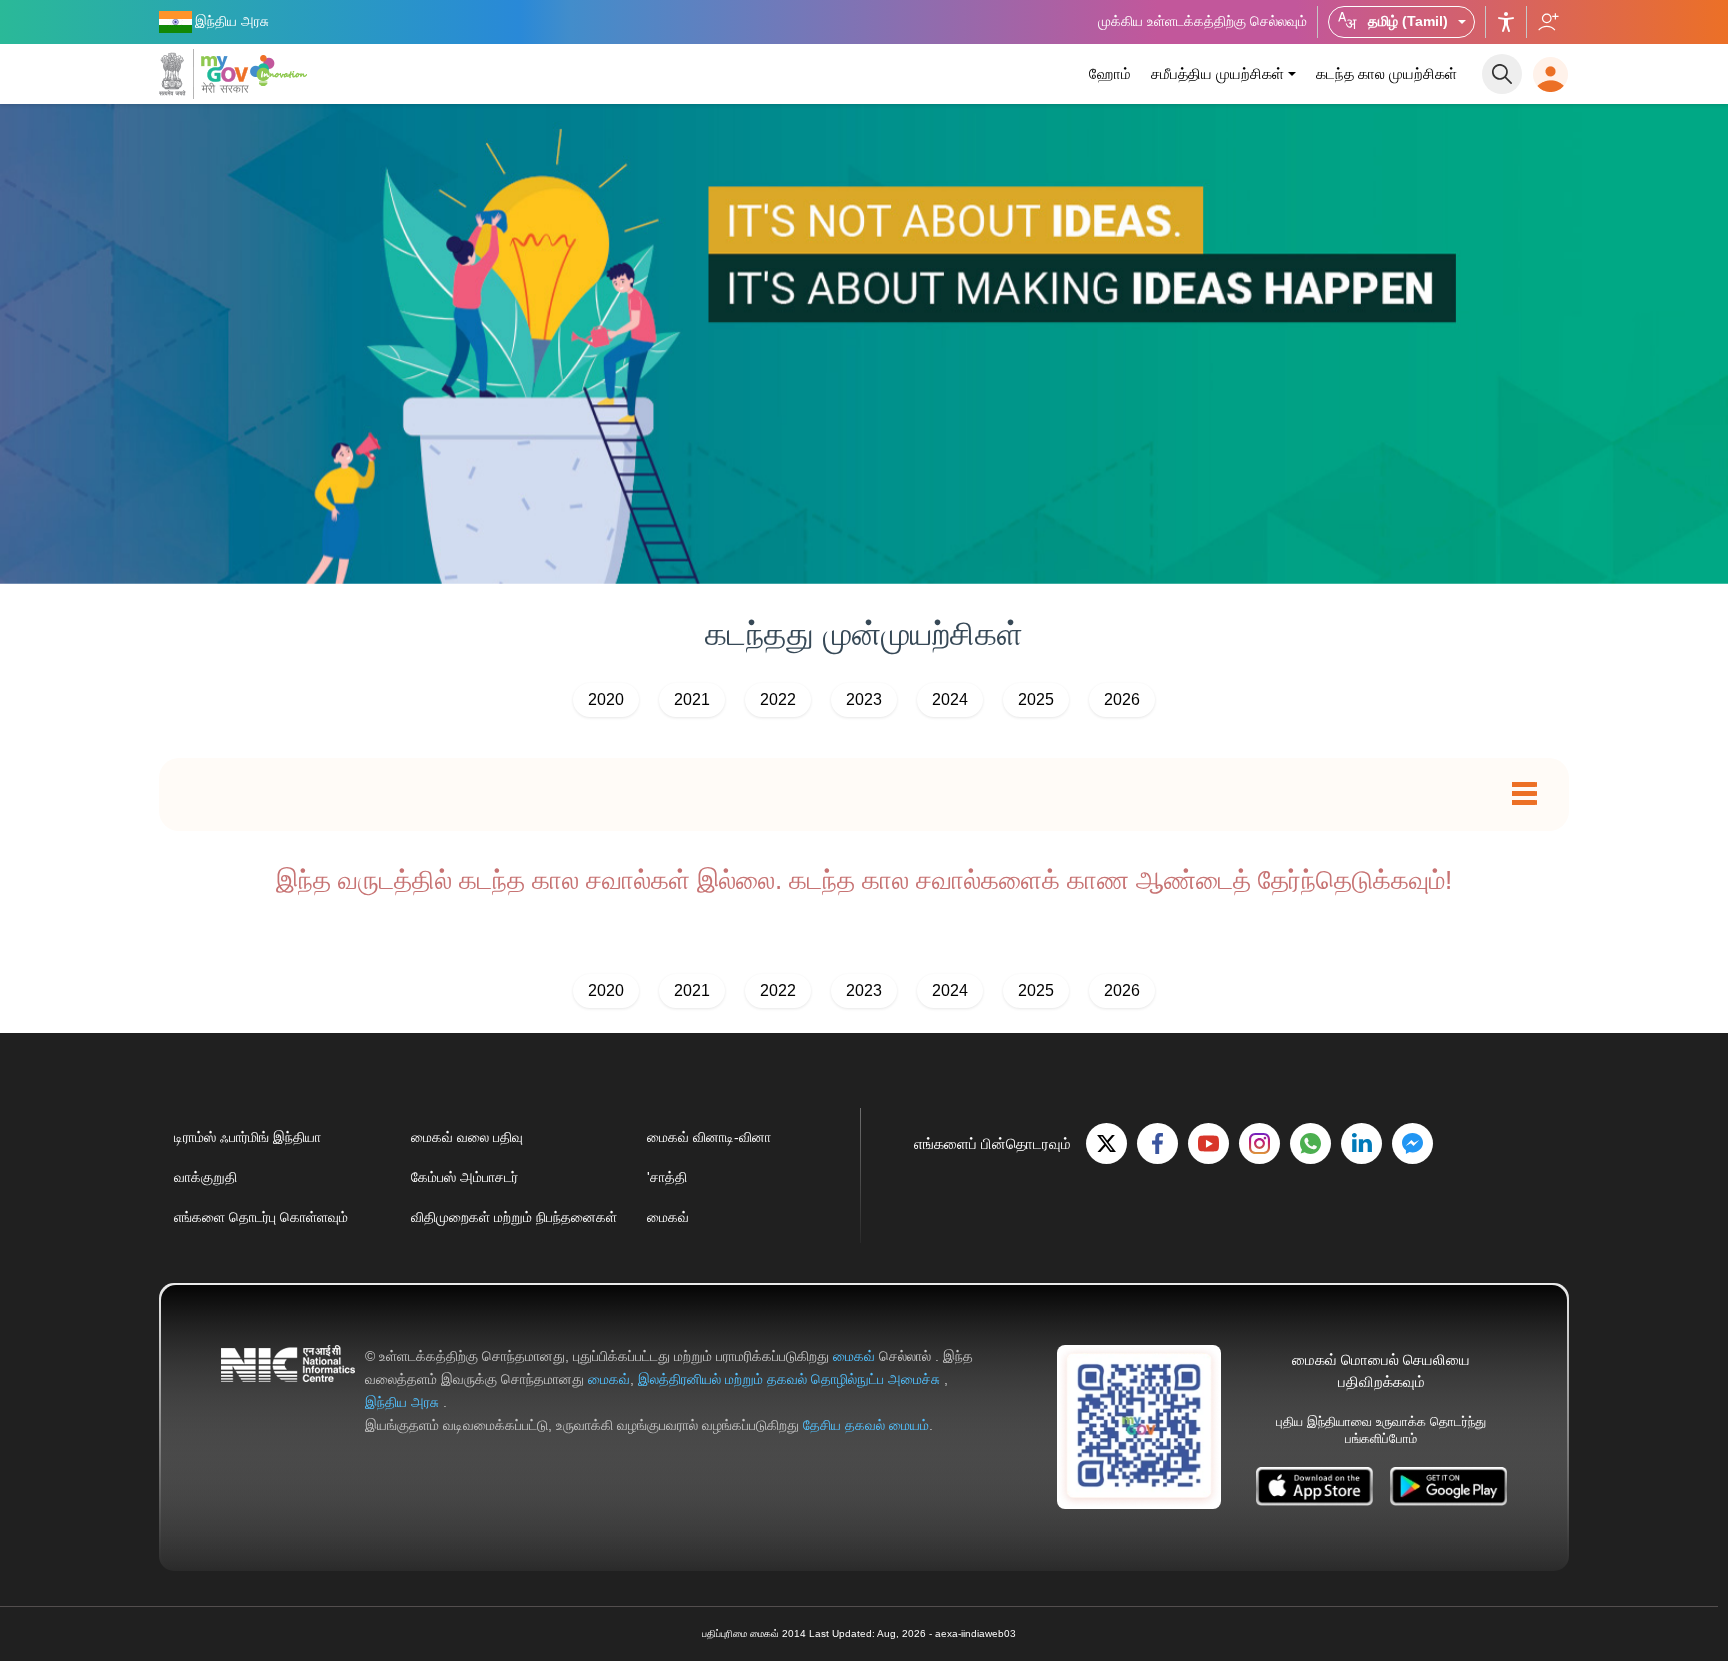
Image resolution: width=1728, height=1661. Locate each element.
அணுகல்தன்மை (1506, 22)
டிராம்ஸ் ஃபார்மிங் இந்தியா (247, 1137)
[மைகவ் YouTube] (1208, 1143)
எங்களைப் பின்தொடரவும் (1547, 22)
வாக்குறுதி (205, 1177)
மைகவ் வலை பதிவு (467, 1137)
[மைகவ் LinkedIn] (1361, 1143)
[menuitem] (1110, 74)
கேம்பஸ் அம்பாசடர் (464, 1177)
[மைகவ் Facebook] (1157, 1143)
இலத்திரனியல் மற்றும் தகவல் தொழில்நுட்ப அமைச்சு (791, 1379)
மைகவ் (668, 1217)
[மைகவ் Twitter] (1106, 1143)
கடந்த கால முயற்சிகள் (1386, 73)
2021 (692, 699)
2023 (864, 699)
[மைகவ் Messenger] (1412, 1143)
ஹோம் (1110, 73)
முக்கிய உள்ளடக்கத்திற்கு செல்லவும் (1202, 21)
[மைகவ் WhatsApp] (1310, 1143)
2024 (950, 699)
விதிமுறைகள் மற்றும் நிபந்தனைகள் (514, 1217)
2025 (1036, 699)
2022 (778, 699)
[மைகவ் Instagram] (1259, 1143)
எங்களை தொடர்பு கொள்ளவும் (261, 1217)
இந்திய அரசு (404, 1402)
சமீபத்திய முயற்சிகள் (1217, 73)
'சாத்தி (667, 1177)
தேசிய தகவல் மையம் (866, 1425)
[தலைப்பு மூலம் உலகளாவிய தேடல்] (1502, 74)
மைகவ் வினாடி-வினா (709, 1137)
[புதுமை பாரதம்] (281, 70)
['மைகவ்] (204, 74)
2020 (606, 699)
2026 (1122, 699)
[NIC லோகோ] (288, 1391)
